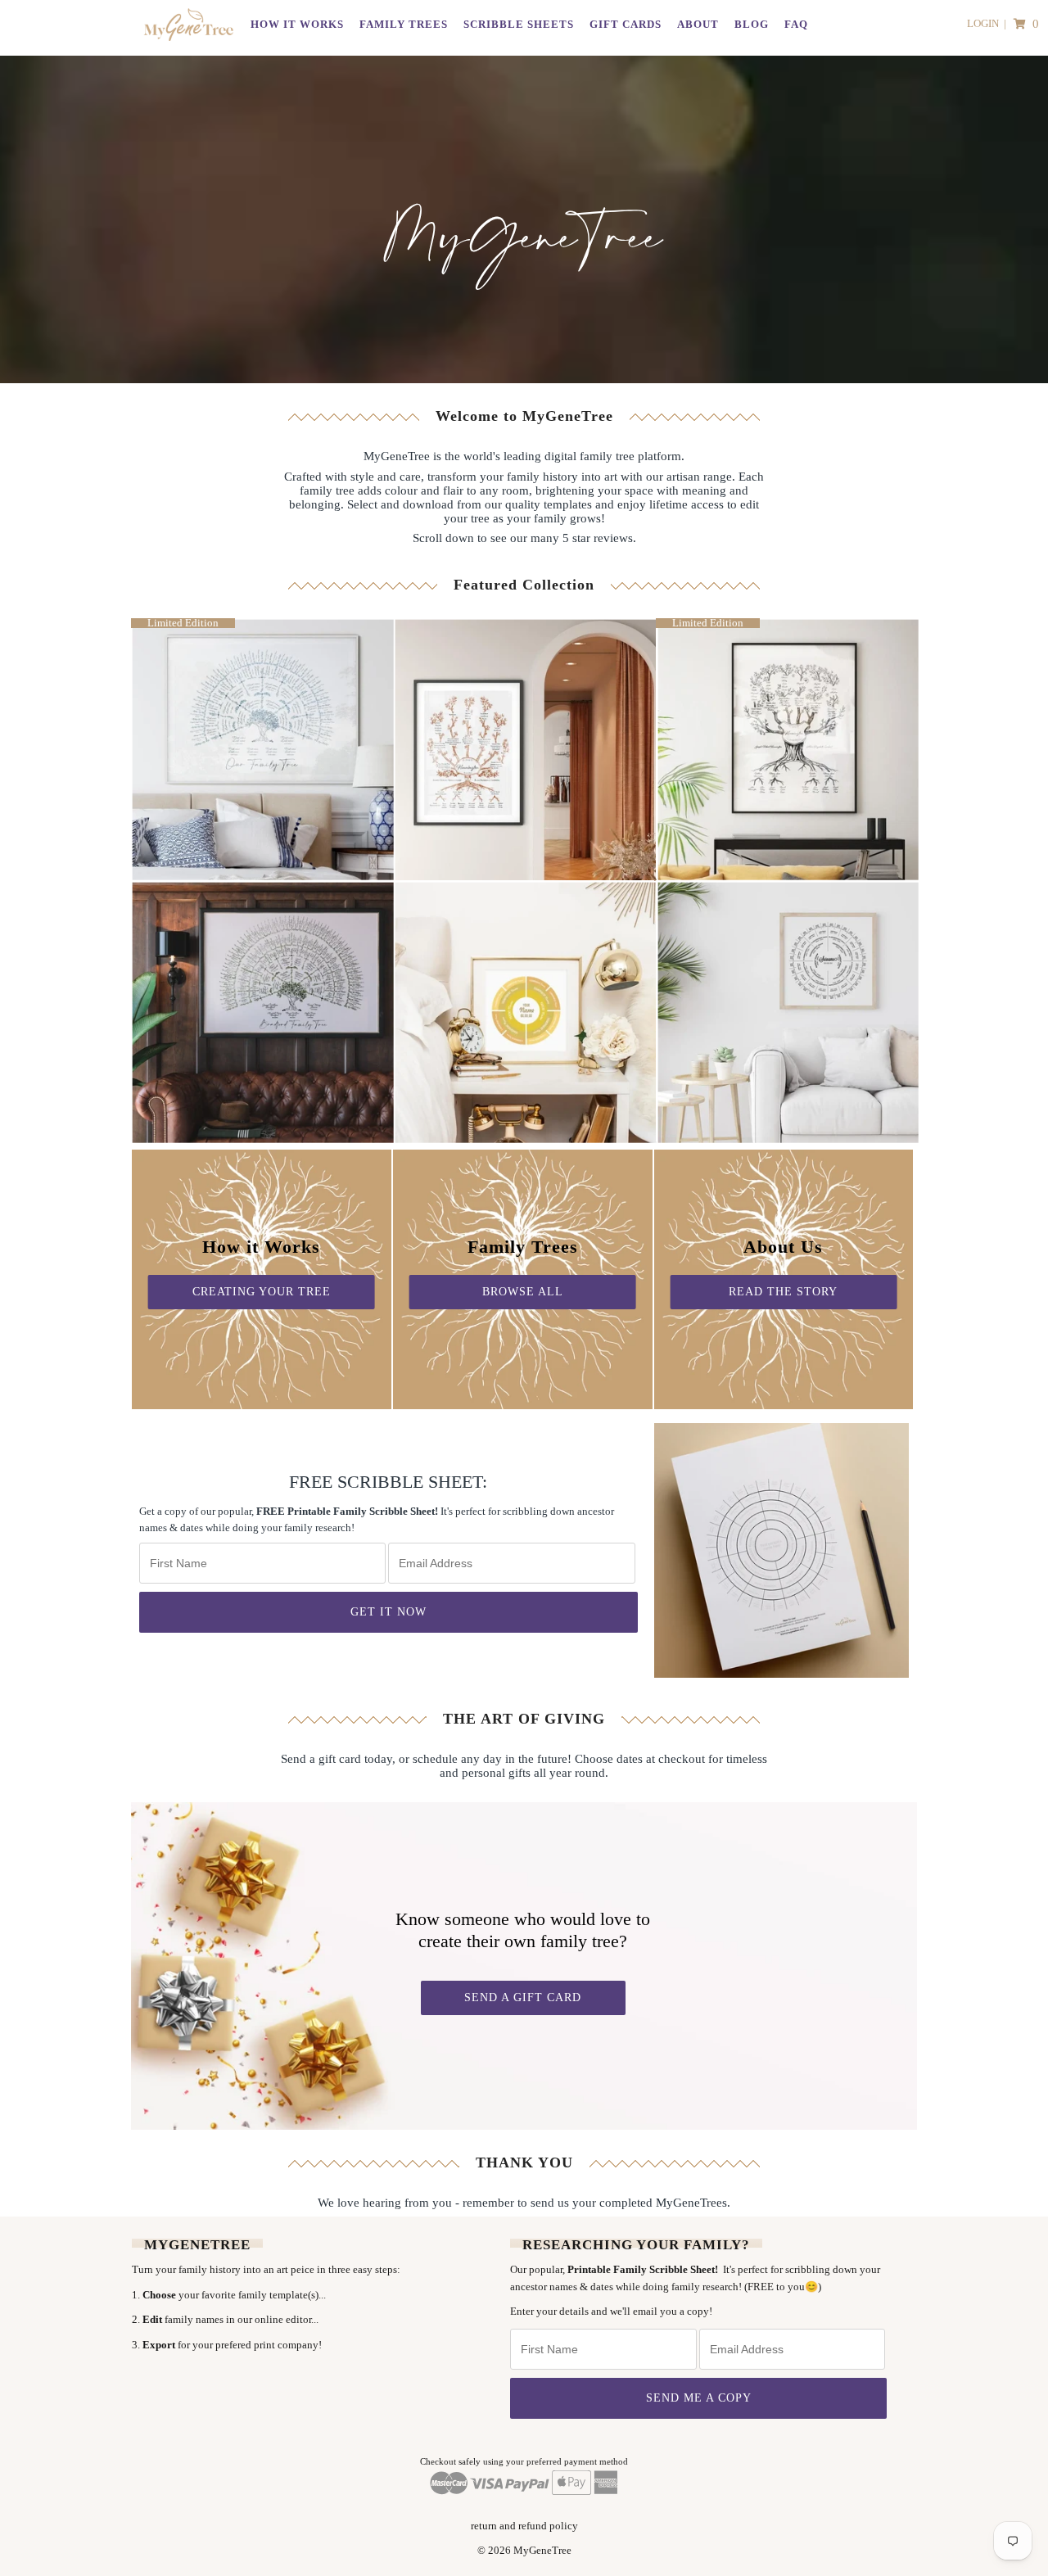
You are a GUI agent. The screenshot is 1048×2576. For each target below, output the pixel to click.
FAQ (796, 24)
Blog (752, 24)
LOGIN (983, 23)
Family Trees (404, 24)
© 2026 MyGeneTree (524, 2550)
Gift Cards (626, 24)
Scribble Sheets (519, 24)
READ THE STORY (783, 1292)
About (698, 24)
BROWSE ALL (523, 1292)
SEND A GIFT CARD (523, 1998)
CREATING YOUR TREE (262, 1292)
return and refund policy (524, 2526)
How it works (297, 24)
